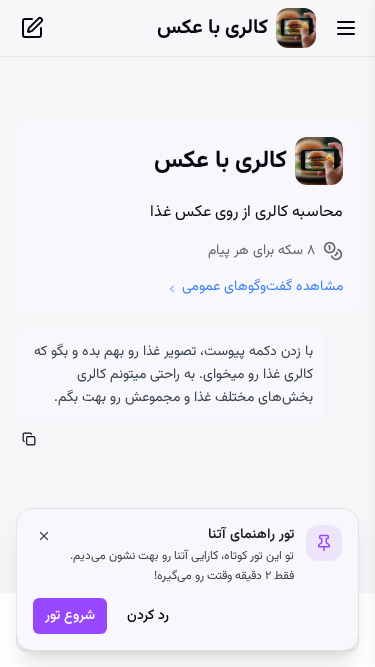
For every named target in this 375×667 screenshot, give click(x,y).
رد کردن (148, 616)
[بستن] (44, 536)
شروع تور (70, 616)
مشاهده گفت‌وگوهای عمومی (262, 287)
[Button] (345, 28)
